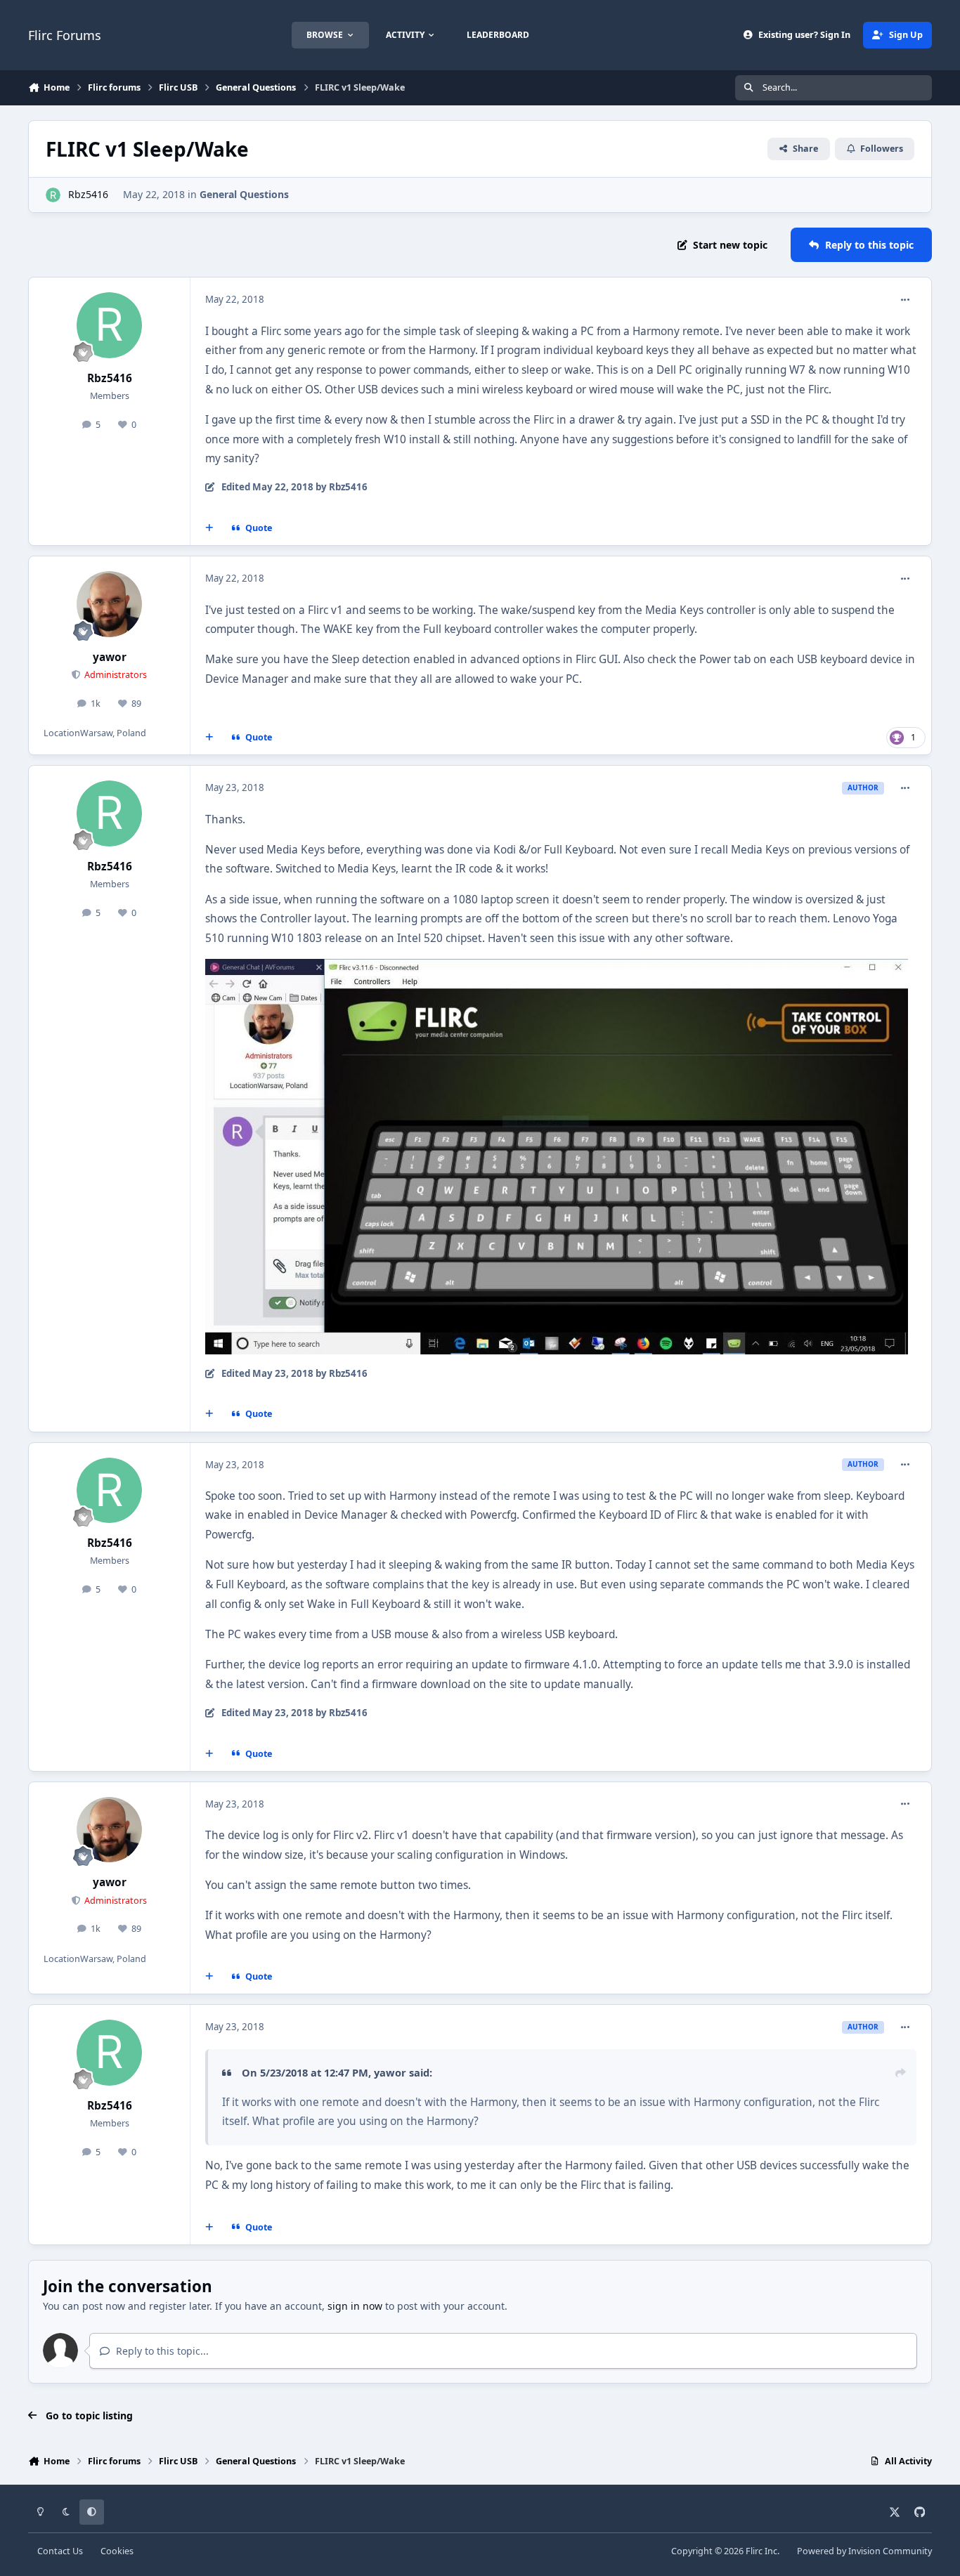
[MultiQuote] (209, 528)
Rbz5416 (88, 194)
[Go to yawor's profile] (110, 604)
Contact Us (60, 2551)
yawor (110, 657)
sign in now (355, 2306)
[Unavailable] (557, 968)
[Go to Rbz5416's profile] (53, 195)
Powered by (864, 2551)
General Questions (244, 194)
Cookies (117, 2551)
